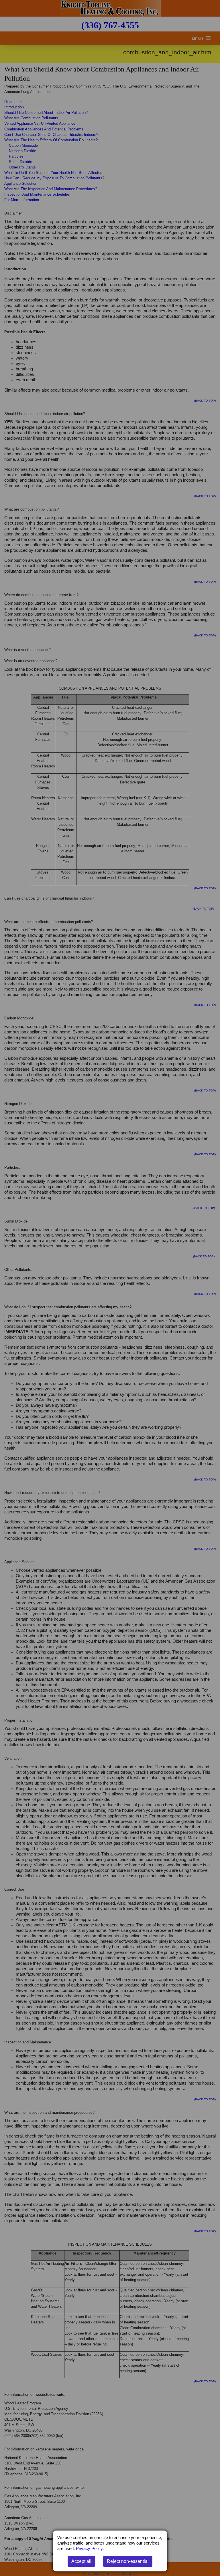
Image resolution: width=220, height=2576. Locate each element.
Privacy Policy (89, 2549)
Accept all (81, 2561)
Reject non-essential (128, 2561)
